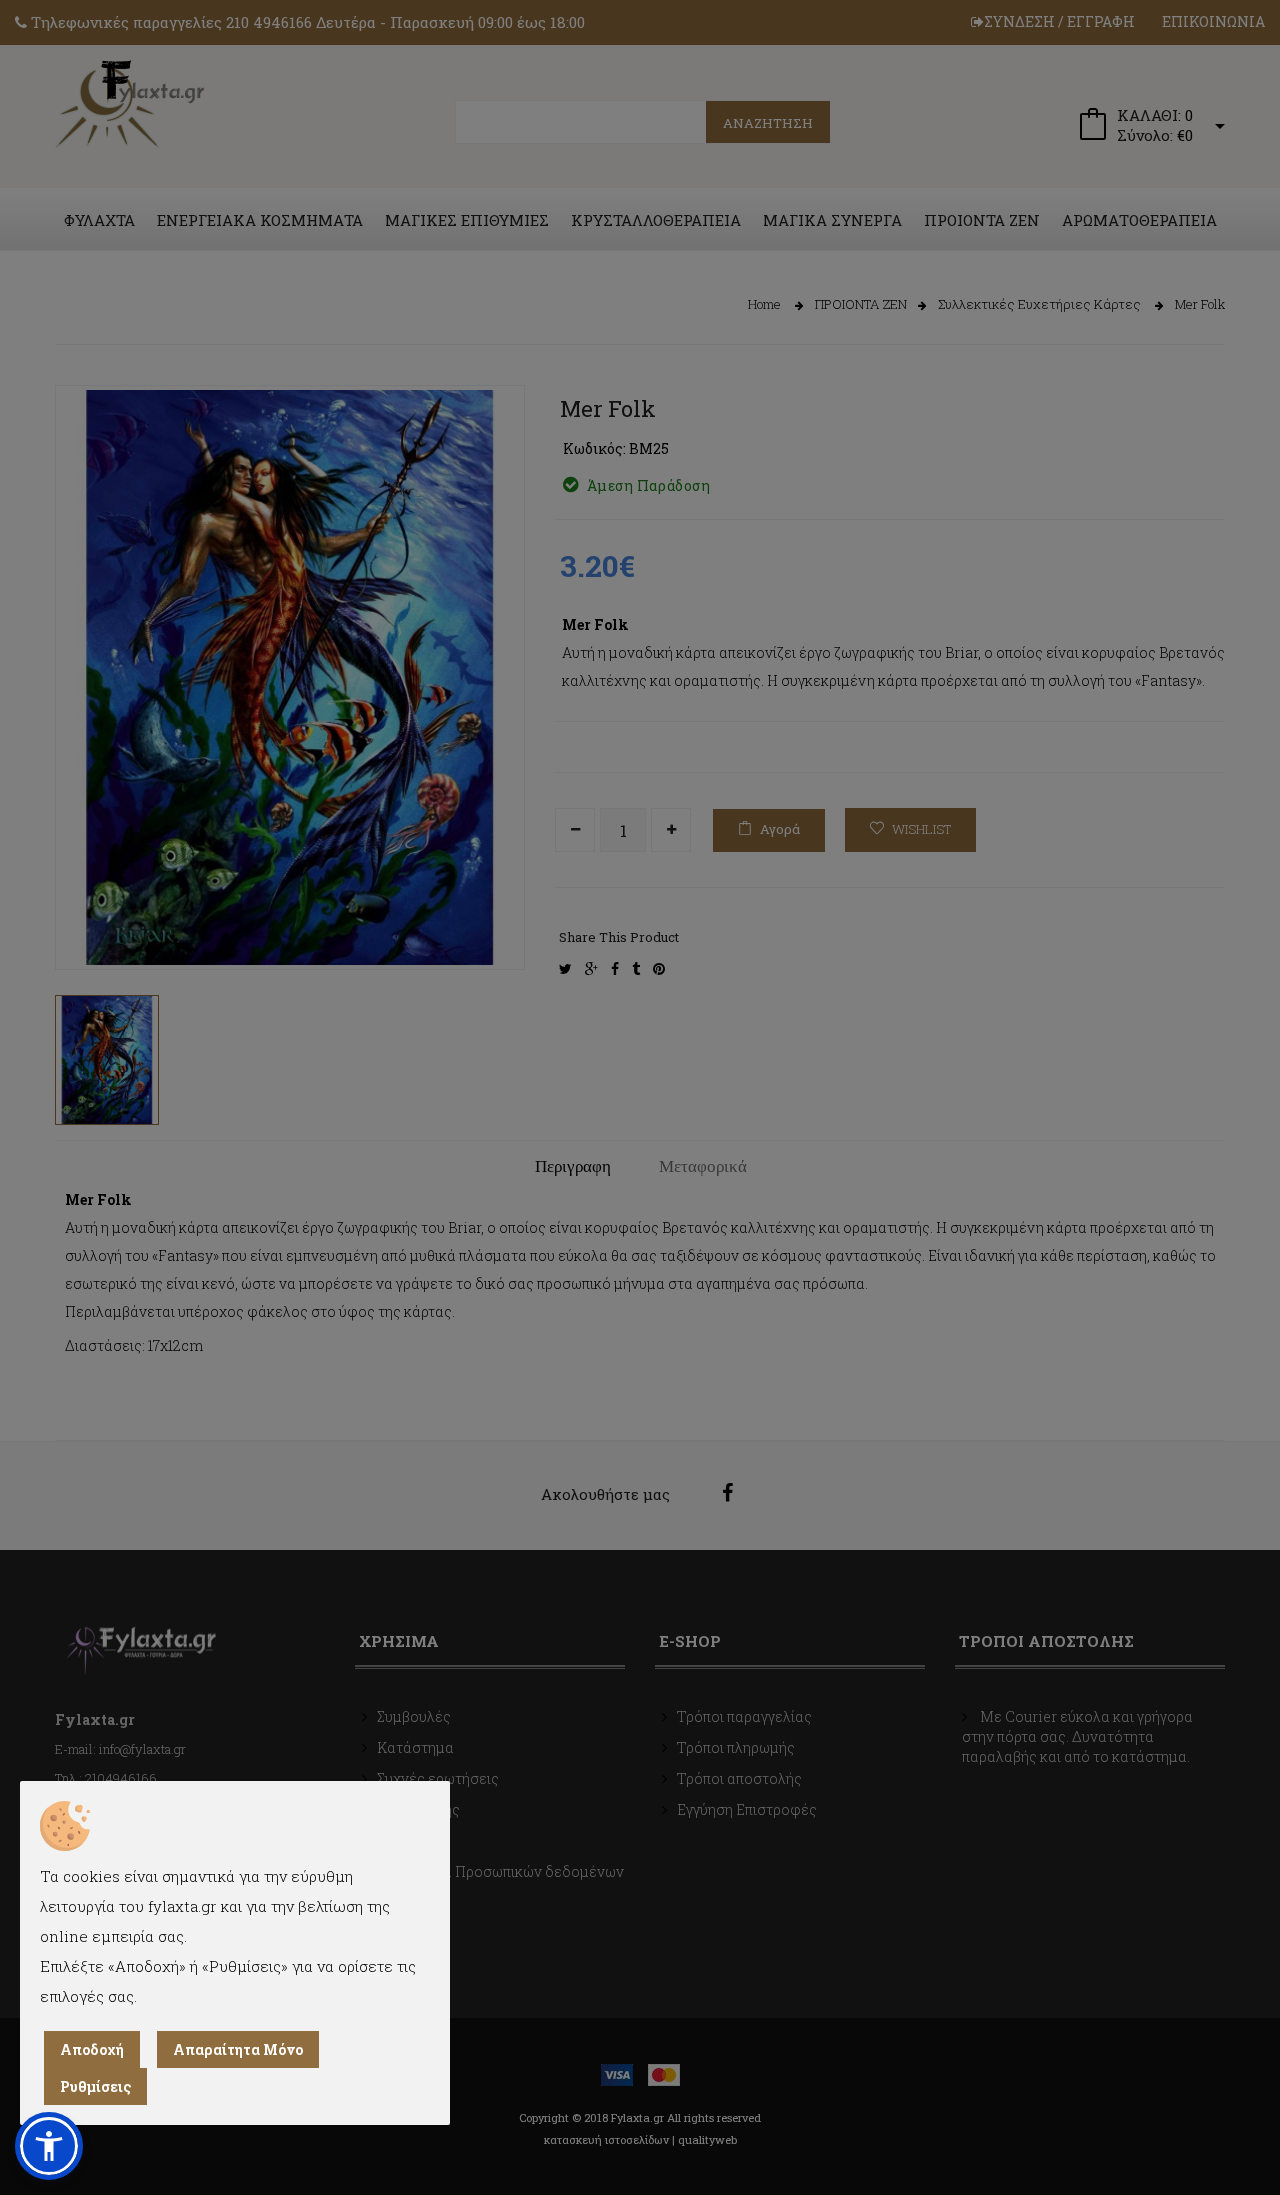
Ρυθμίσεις (95, 2086)
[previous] (85, 920)
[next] (495, 920)
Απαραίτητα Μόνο (238, 2049)
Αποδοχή (92, 2049)
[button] (49, 2146)
